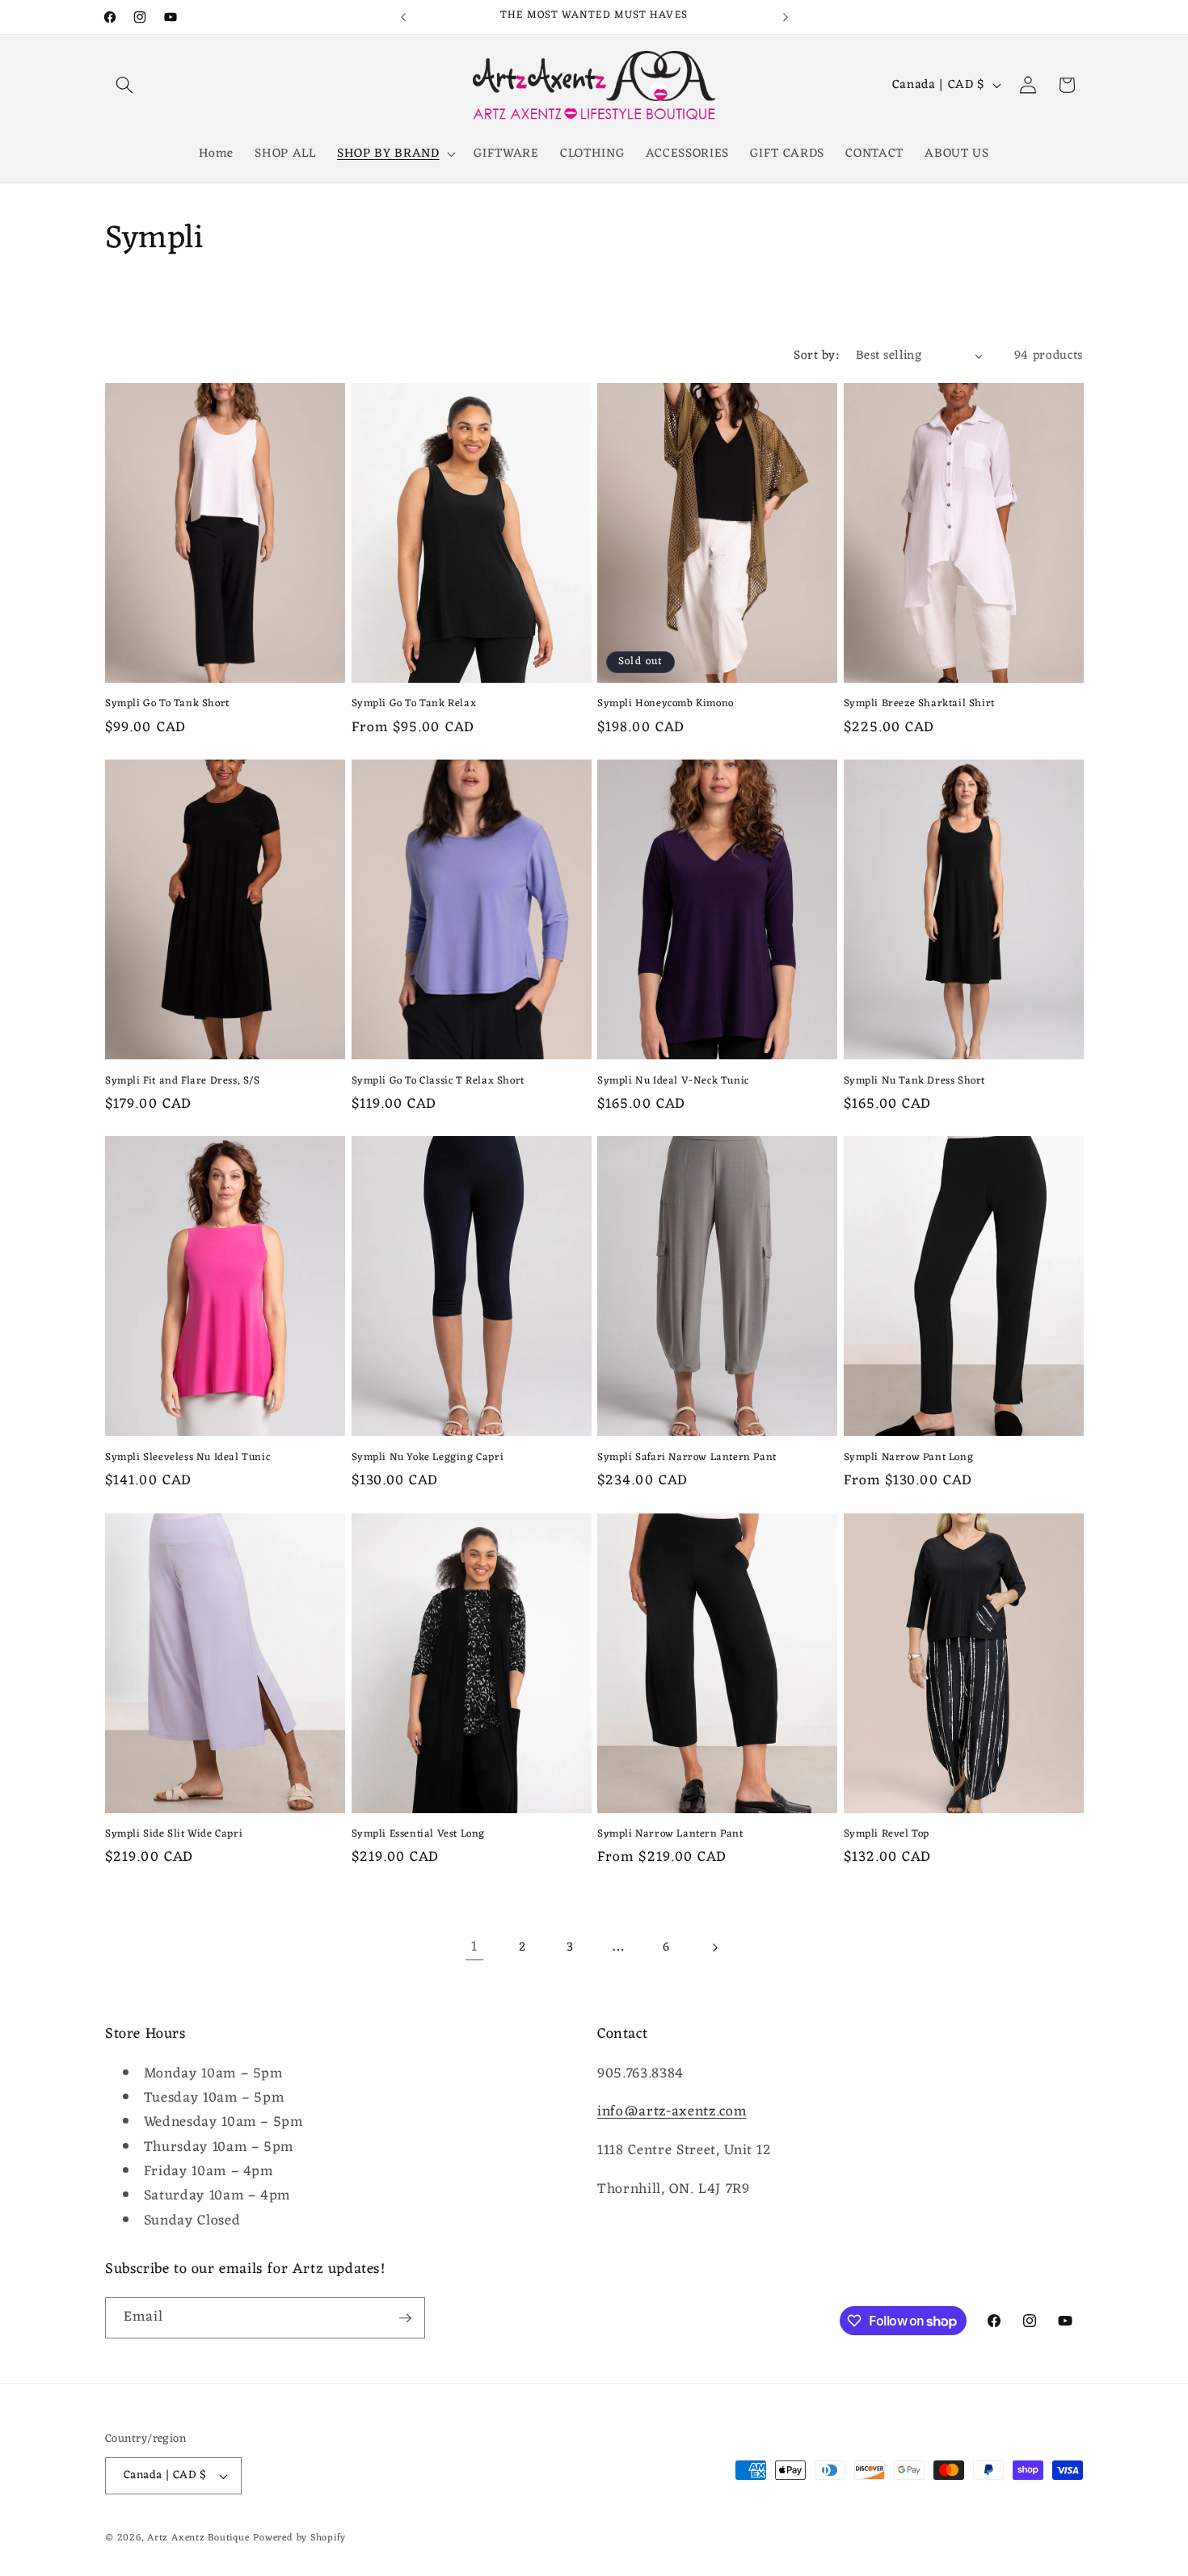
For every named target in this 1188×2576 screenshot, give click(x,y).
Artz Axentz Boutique (198, 2538)
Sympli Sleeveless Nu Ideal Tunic (187, 1458)
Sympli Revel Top (887, 1835)
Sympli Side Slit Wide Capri (174, 1835)
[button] (124, 85)
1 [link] (474, 1947)
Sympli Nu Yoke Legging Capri (428, 1458)
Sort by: (816, 356)
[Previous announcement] (403, 17)
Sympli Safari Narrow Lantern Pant (687, 1458)
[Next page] (714, 1947)
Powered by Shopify (299, 2538)
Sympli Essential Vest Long (419, 1835)
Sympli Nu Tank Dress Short (915, 1082)
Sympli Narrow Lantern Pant (670, 1835)
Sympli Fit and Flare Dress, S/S (183, 1082)
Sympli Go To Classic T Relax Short (438, 1082)
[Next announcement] (786, 17)
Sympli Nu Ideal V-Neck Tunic (673, 1082)
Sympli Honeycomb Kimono (666, 704)
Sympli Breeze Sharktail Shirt (919, 704)
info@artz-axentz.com (672, 2113)
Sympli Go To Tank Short (167, 704)
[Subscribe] (405, 2318)
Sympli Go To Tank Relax (414, 704)
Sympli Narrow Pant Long (909, 1458)
